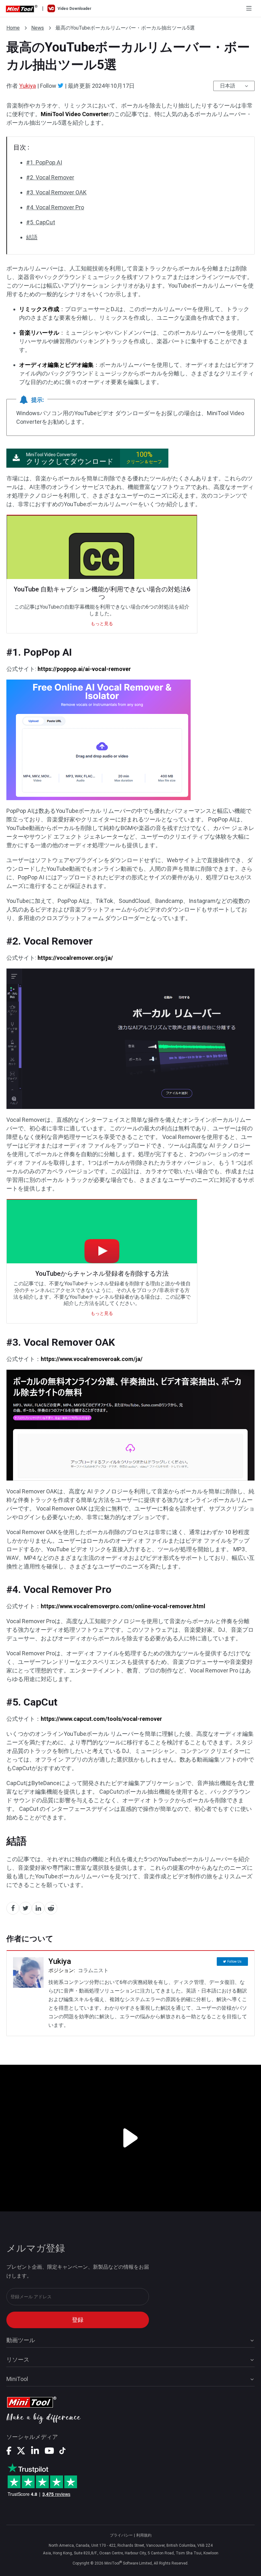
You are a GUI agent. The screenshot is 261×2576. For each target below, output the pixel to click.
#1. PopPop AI (44, 162)
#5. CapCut (41, 222)
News (38, 28)
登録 (78, 2320)
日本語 (228, 86)
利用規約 (144, 2535)
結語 (32, 237)
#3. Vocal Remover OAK (56, 192)
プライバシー (121, 2535)
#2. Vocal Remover (50, 177)
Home (13, 28)
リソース (18, 2360)
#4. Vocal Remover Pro (55, 207)
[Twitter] (61, 86)
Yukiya (28, 86)
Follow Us (234, 1962)
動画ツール (21, 2340)
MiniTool (17, 2379)
